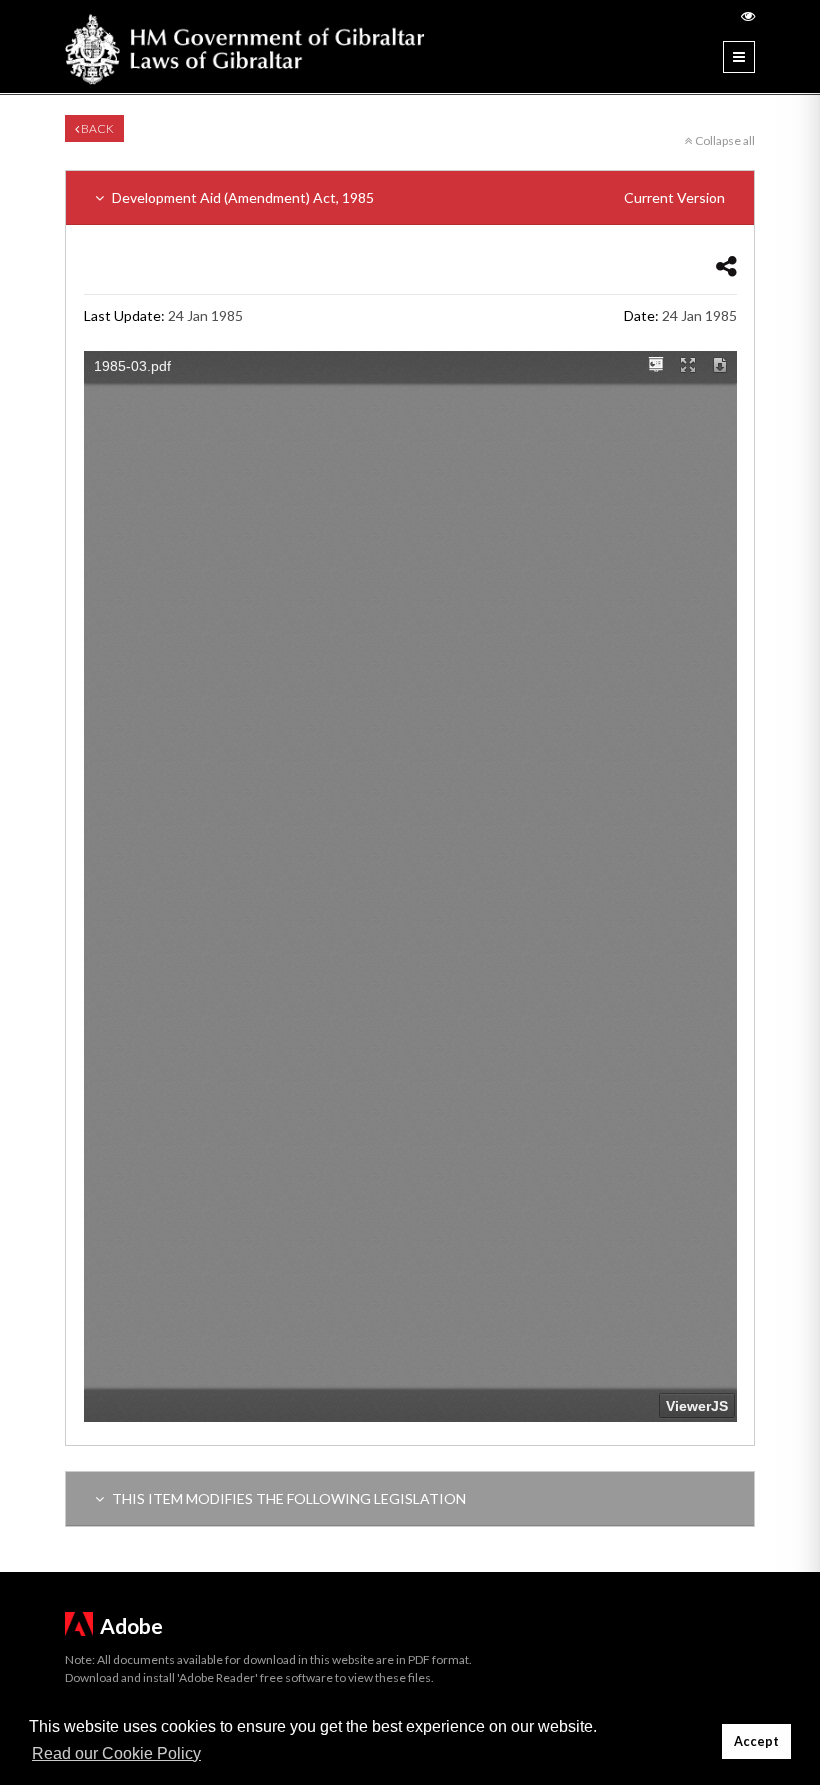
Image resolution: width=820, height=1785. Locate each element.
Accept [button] (756, 1741)
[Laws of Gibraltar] (245, 46)
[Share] (726, 265)
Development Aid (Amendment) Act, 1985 (417, 197)
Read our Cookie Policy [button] (116, 1753)
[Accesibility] (748, 15)
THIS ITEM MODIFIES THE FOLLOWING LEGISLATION (287, 1498)
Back (96, 128)
